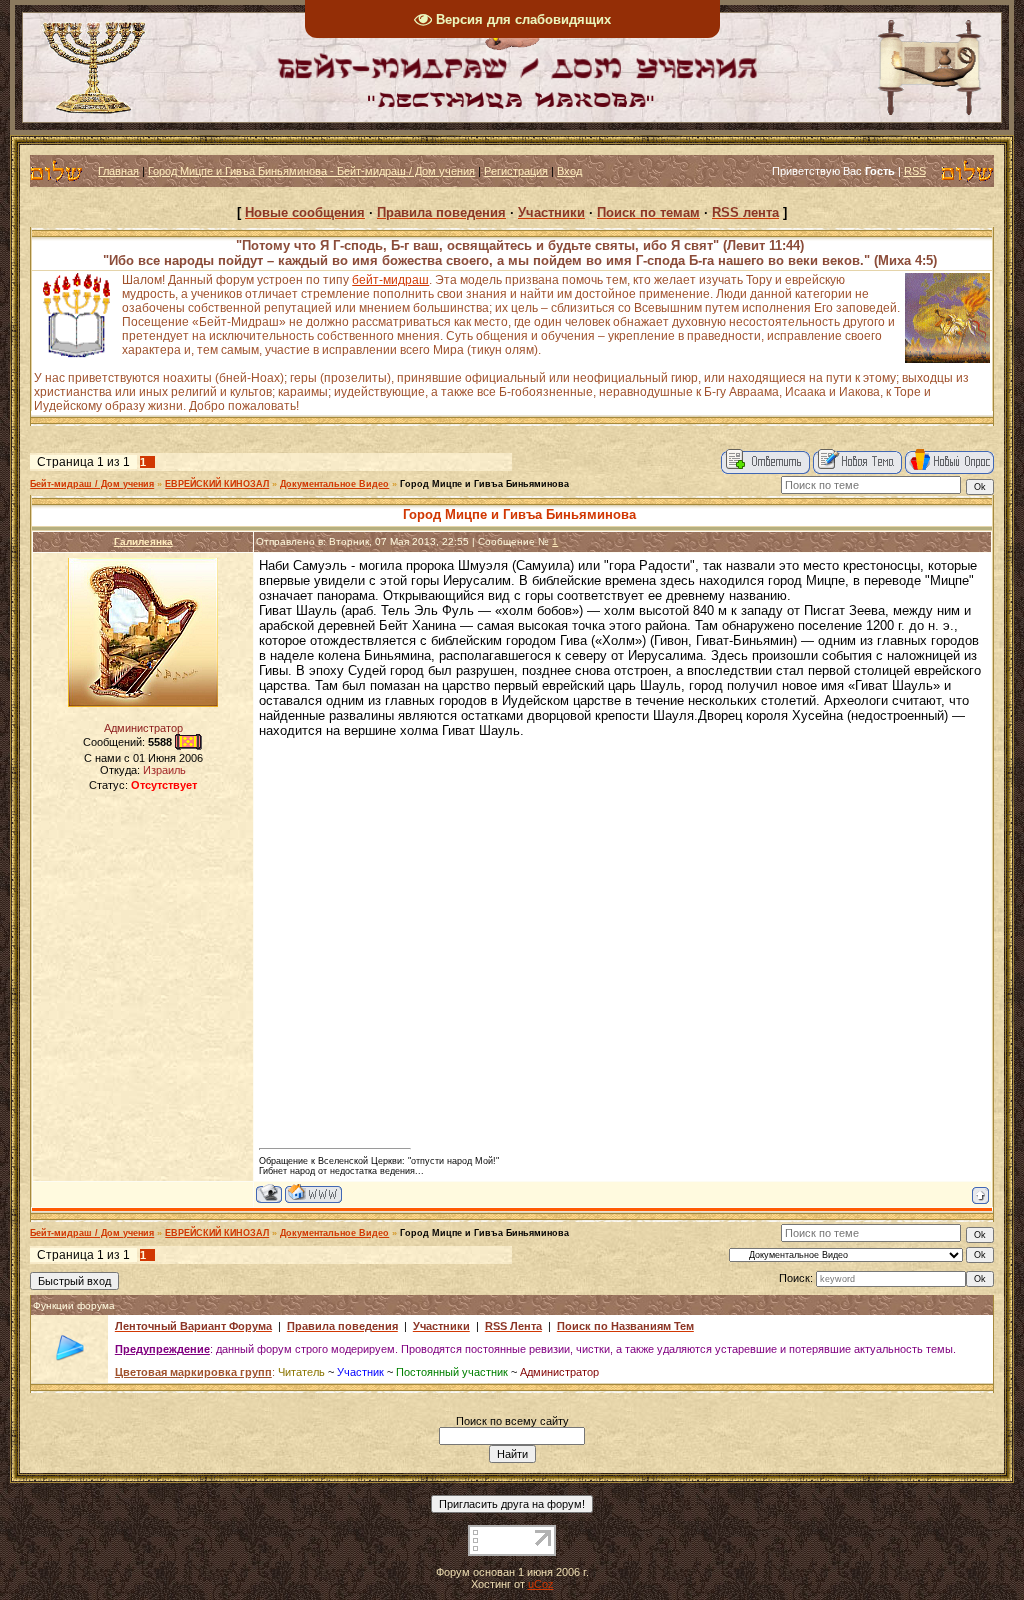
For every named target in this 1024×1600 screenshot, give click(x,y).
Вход (569, 171)
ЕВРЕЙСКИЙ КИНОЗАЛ (217, 484)
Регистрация (516, 171)
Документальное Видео (334, 484)
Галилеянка (143, 541)
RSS (915, 171)
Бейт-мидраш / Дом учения (92, 484)
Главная (118, 171)
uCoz (541, 1584)
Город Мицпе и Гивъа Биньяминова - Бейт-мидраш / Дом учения (311, 171)
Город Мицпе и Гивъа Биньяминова (484, 484)
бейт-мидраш (390, 280)
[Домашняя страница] (313, 1193)
